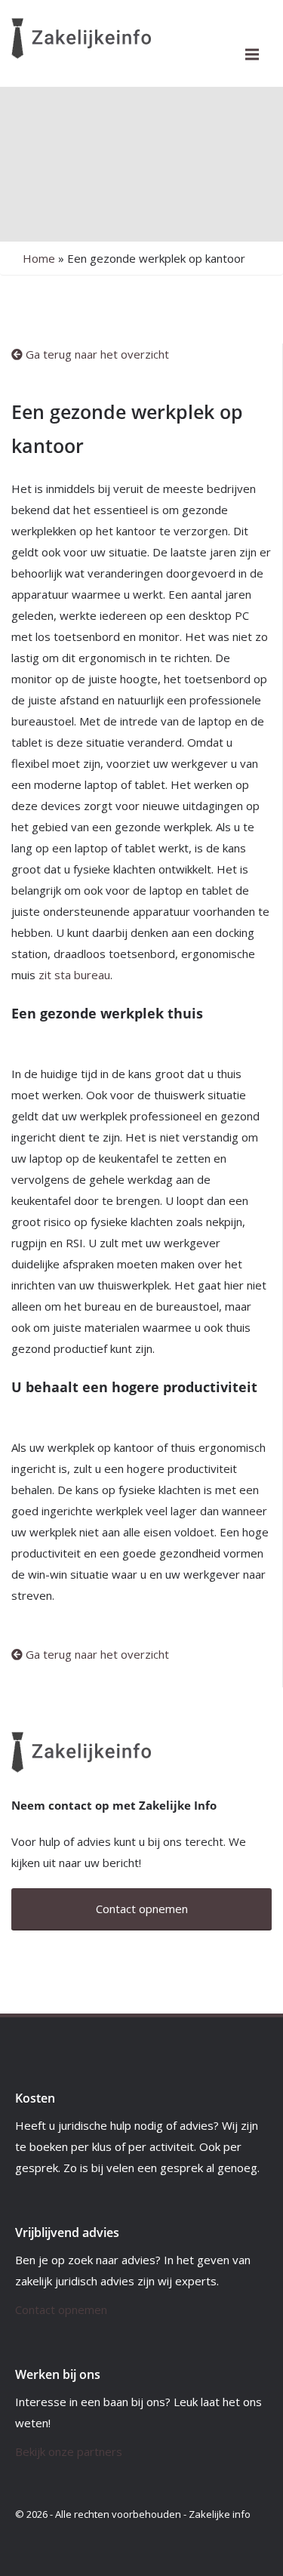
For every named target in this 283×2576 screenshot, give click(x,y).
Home (39, 258)
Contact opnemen (61, 2309)
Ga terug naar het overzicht (96, 354)
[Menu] (252, 54)
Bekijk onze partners (69, 2451)
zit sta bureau (74, 975)
